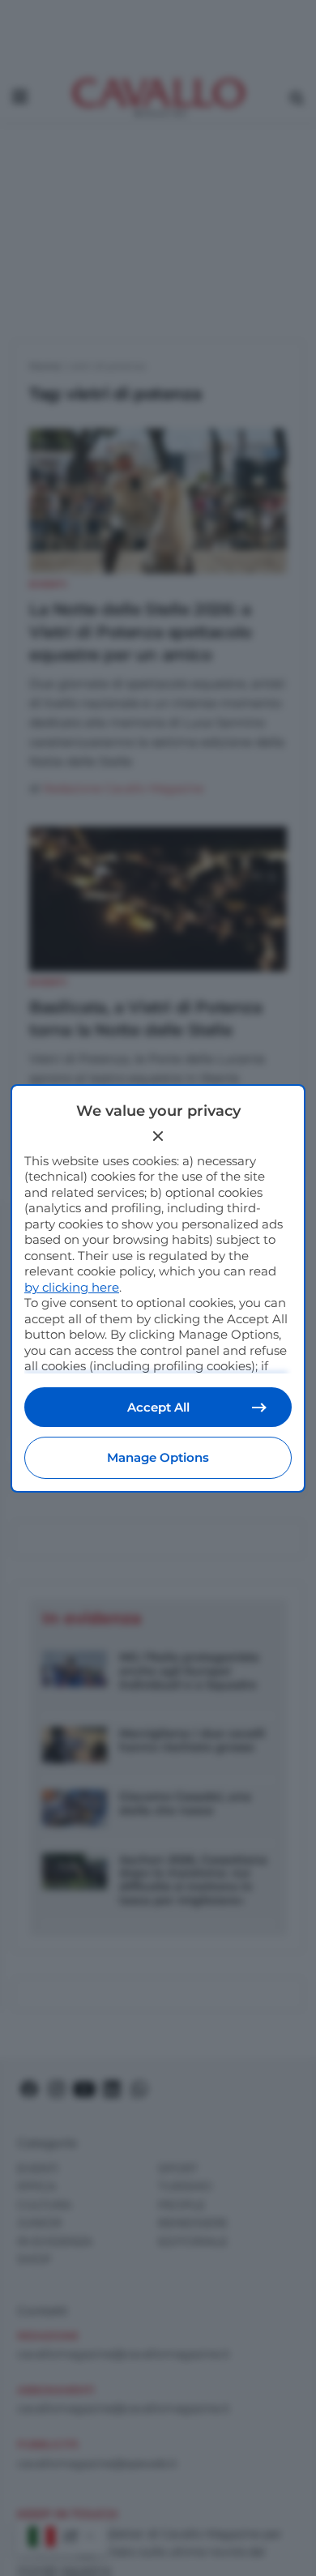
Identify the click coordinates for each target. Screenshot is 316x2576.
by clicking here (72, 1287)
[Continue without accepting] (158, 1136)
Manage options (158, 1457)
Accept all (158, 1407)
